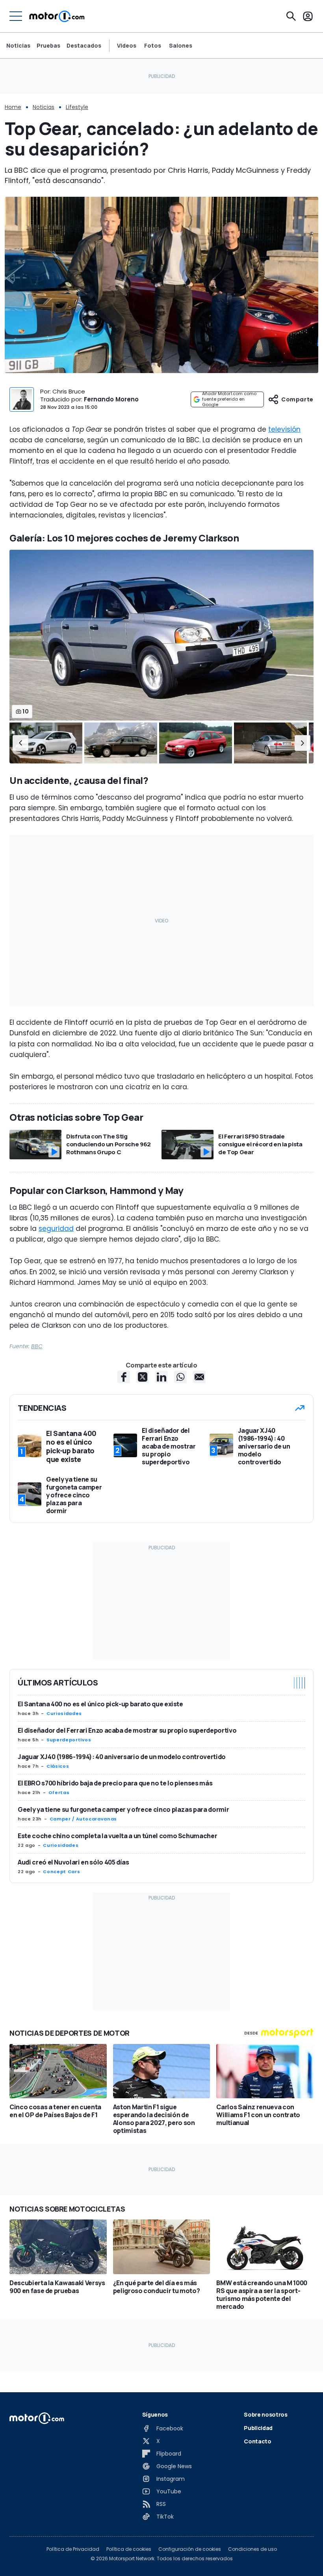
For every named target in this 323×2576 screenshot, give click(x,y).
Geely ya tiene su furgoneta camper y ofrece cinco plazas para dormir (123, 1809)
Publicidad (258, 2428)
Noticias (18, 45)
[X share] (143, 1377)
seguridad (56, 1229)
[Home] (57, 16)
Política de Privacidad (73, 2549)
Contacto (257, 2441)
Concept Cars (61, 1872)
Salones (181, 46)
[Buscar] (291, 16)
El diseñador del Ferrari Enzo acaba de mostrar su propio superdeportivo (127, 1730)
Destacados (84, 45)
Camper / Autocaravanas (83, 1819)
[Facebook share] (124, 1377)
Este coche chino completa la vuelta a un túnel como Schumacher (117, 1836)
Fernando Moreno (111, 399)
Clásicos (58, 1766)
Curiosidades (64, 1713)
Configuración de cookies (190, 2549)
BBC (37, 1346)
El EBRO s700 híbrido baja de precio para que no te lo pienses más (115, 1783)
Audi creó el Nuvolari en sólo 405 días (73, 1862)
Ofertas (59, 1792)
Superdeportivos (69, 1740)
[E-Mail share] (199, 1377)
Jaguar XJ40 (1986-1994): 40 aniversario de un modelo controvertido (122, 1757)
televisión (284, 429)
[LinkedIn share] (161, 1377)
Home (13, 107)
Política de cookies (129, 2549)
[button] (20, 743)
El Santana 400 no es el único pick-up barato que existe (100, 1704)
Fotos (153, 46)
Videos (127, 46)
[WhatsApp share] (180, 1377)
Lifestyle (77, 107)
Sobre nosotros (265, 2414)
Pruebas (48, 45)
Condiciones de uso (252, 2549)
